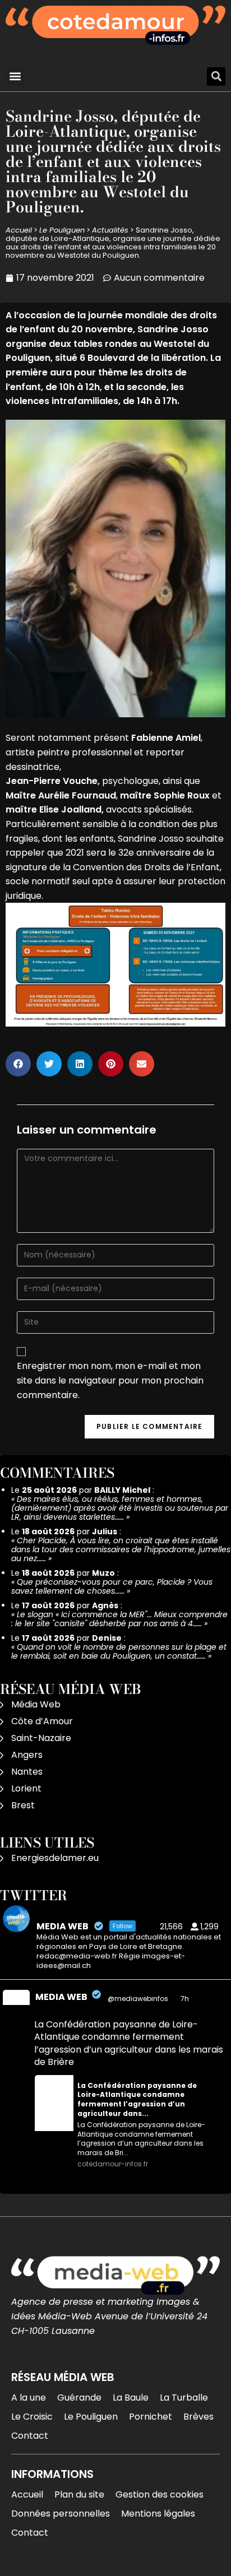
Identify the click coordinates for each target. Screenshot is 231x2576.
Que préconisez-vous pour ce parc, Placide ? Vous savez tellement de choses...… (112, 1586)
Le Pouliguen (62, 230)
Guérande (79, 2398)
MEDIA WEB (61, 1997)
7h (186, 1999)
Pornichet (151, 2417)
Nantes (27, 1772)
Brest (23, 1805)
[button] (15, 76)
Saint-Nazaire (41, 1738)
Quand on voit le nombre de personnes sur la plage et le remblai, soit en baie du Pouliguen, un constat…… (119, 1651)
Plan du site (79, 2494)
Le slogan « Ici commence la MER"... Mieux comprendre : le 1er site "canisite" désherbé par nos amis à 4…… (119, 1619)
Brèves (198, 2417)
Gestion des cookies (160, 2494)
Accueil (19, 230)
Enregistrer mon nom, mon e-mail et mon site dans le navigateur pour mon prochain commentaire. (110, 1380)
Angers (27, 1755)
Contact (30, 2436)
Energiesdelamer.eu (55, 1858)
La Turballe (184, 2398)
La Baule (131, 2398)
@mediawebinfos (138, 1999)
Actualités (110, 230)
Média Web (36, 1704)
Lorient (26, 1788)
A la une (29, 2398)
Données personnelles (61, 2514)
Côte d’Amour (42, 1721)
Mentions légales (158, 2514)
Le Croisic (32, 2417)
